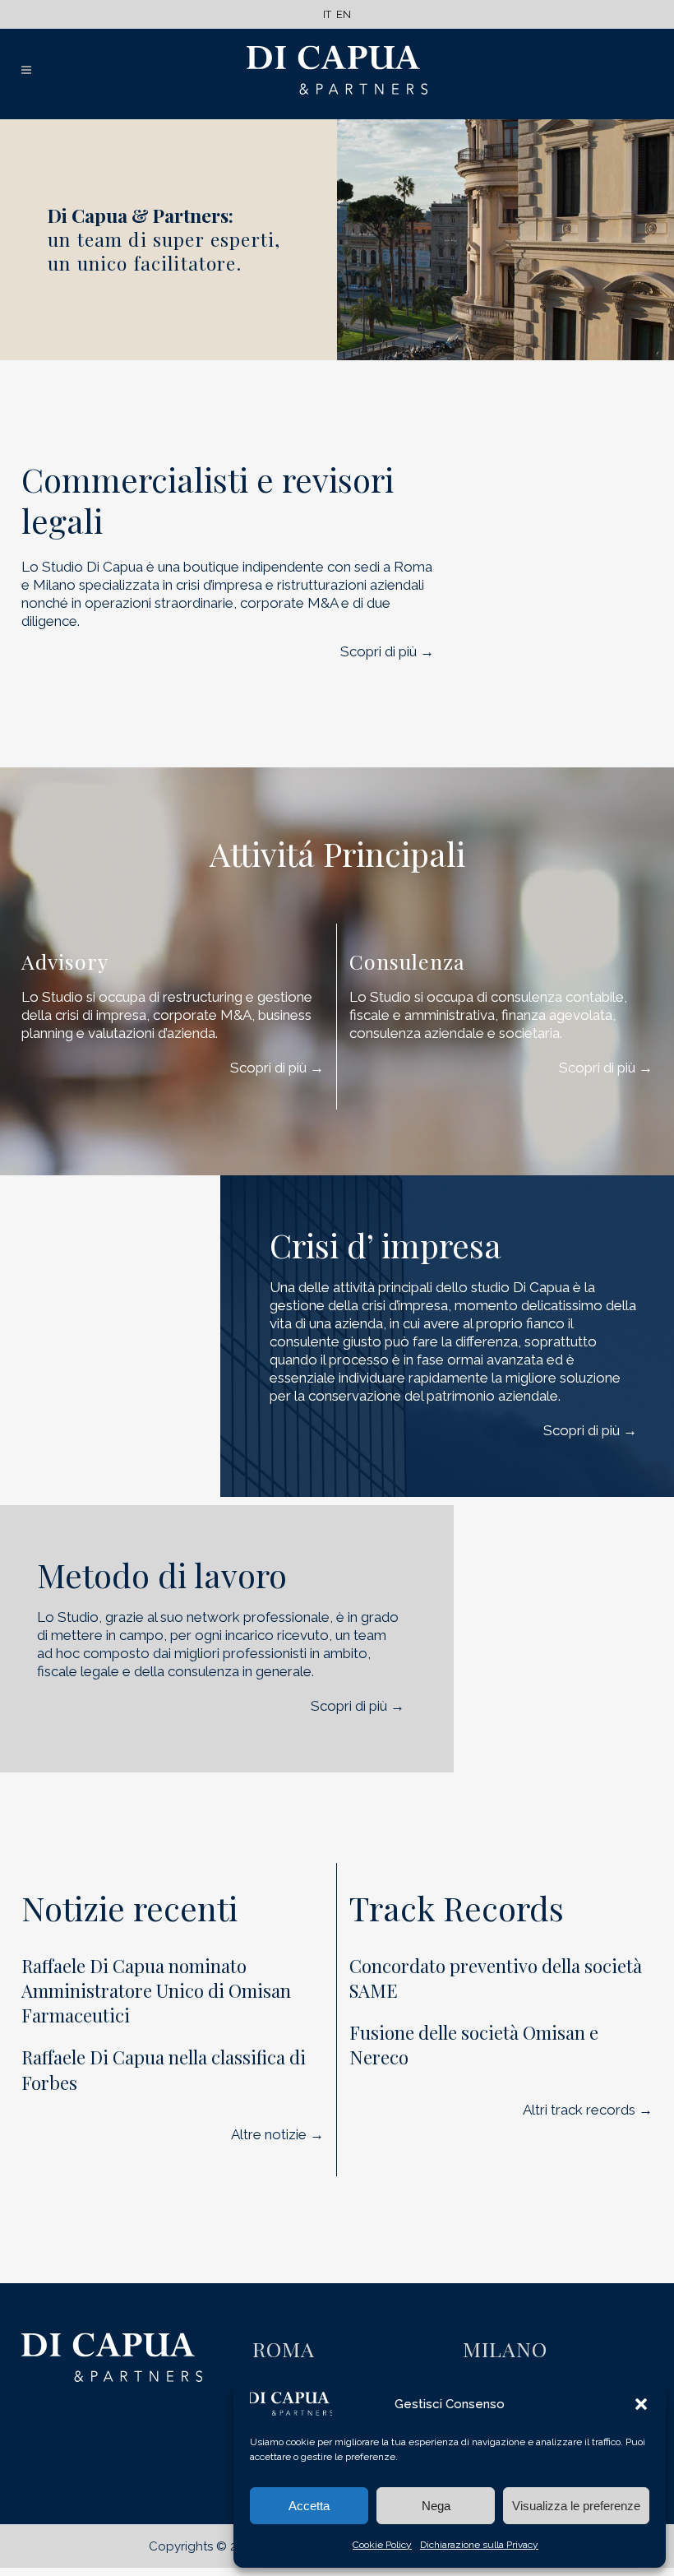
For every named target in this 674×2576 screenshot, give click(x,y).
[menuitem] (327, 14)
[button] (641, 2404)
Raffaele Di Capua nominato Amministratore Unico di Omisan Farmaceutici (156, 1991)
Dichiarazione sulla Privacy (479, 2545)
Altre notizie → (277, 2134)
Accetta (309, 2506)
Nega (436, 2506)
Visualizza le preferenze (576, 2506)
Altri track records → (588, 2110)
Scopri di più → (387, 651)
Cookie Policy (382, 2545)
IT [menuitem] (327, 14)
